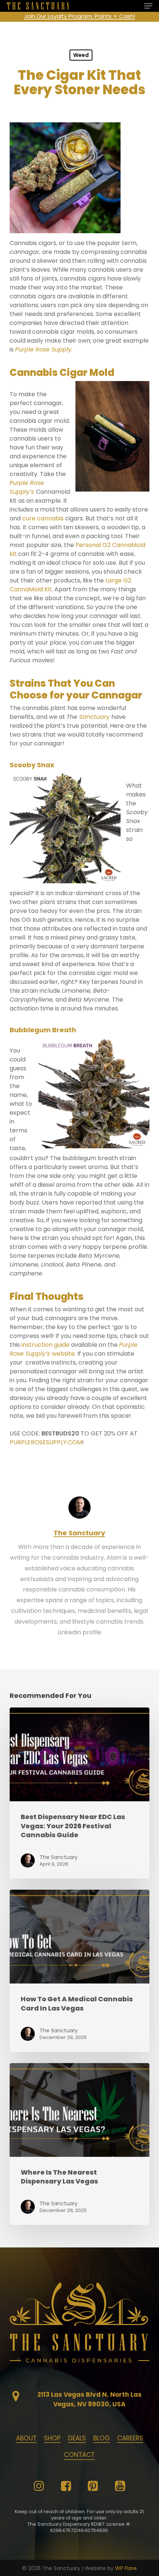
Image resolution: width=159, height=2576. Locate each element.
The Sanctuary (79, 1533)
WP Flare (126, 2568)
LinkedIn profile (79, 1632)
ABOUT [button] (26, 2438)
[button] (148, 6)
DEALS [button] (77, 2438)
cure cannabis (43, 518)
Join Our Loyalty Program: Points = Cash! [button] (79, 16)
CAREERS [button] (130, 2438)
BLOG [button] (102, 2438)
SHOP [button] (52, 2438)
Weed (81, 55)
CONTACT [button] (79, 2455)
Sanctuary (94, 717)
